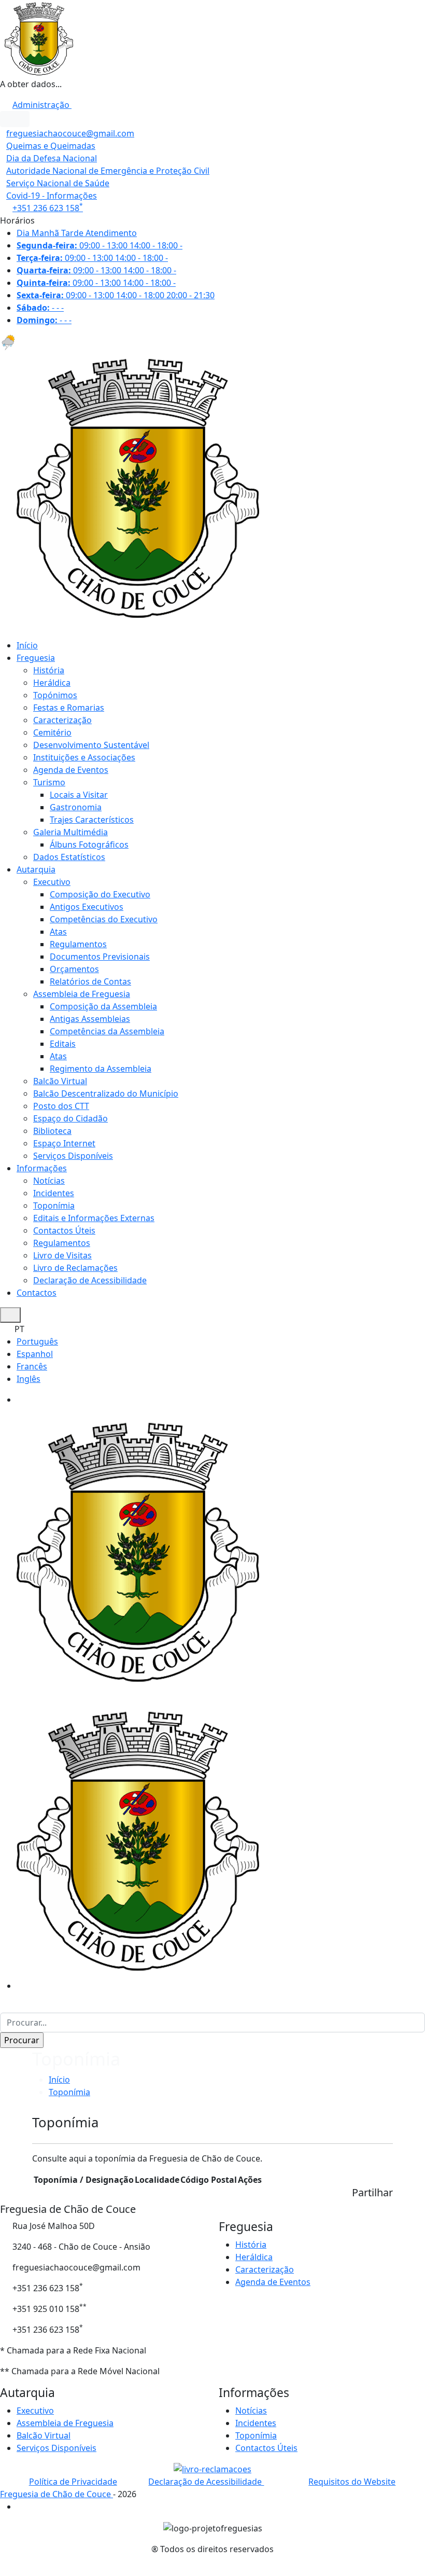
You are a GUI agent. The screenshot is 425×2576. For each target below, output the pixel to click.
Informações (42, 1168)
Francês (32, 1366)
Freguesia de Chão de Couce (56, 2494)
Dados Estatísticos (69, 857)
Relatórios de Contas (90, 981)
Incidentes (54, 1193)
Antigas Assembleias (90, 1019)
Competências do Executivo (104, 919)
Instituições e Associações (84, 757)
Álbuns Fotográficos (89, 844)
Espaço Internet (64, 1143)
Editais (63, 1044)
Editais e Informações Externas (94, 1218)
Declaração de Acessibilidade (90, 1280)
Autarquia (36, 869)
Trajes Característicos (92, 820)
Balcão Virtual (60, 1081)
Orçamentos (74, 969)
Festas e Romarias (69, 708)
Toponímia (54, 1206)
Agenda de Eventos (71, 770)
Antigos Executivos (87, 907)
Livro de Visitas (62, 1255)
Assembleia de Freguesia (82, 994)
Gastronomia (76, 807)
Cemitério (52, 732)
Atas (58, 932)
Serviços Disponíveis (73, 1156)
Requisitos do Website (352, 2482)
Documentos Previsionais (100, 957)
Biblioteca (52, 1131)
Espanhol (35, 1354)
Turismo (49, 782)
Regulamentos (78, 944)
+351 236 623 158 (48, 208)
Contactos (37, 1293)
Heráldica (52, 683)
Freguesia (36, 658)
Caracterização (62, 720)
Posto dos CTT (61, 1106)
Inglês (29, 1379)
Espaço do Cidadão (70, 1118)
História (49, 670)
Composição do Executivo (100, 894)
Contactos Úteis (64, 1230)
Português (37, 1341)
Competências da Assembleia (107, 1031)
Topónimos (55, 695)
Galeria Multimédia (70, 832)
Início (27, 645)
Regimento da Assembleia (101, 1069)
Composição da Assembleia (103, 1006)
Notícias (49, 1181)
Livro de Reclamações (75, 1268)
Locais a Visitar (79, 795)
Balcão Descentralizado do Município (106, 1093)
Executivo (52, 882)
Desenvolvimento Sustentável (91, 745)
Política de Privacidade (73, 2482)
